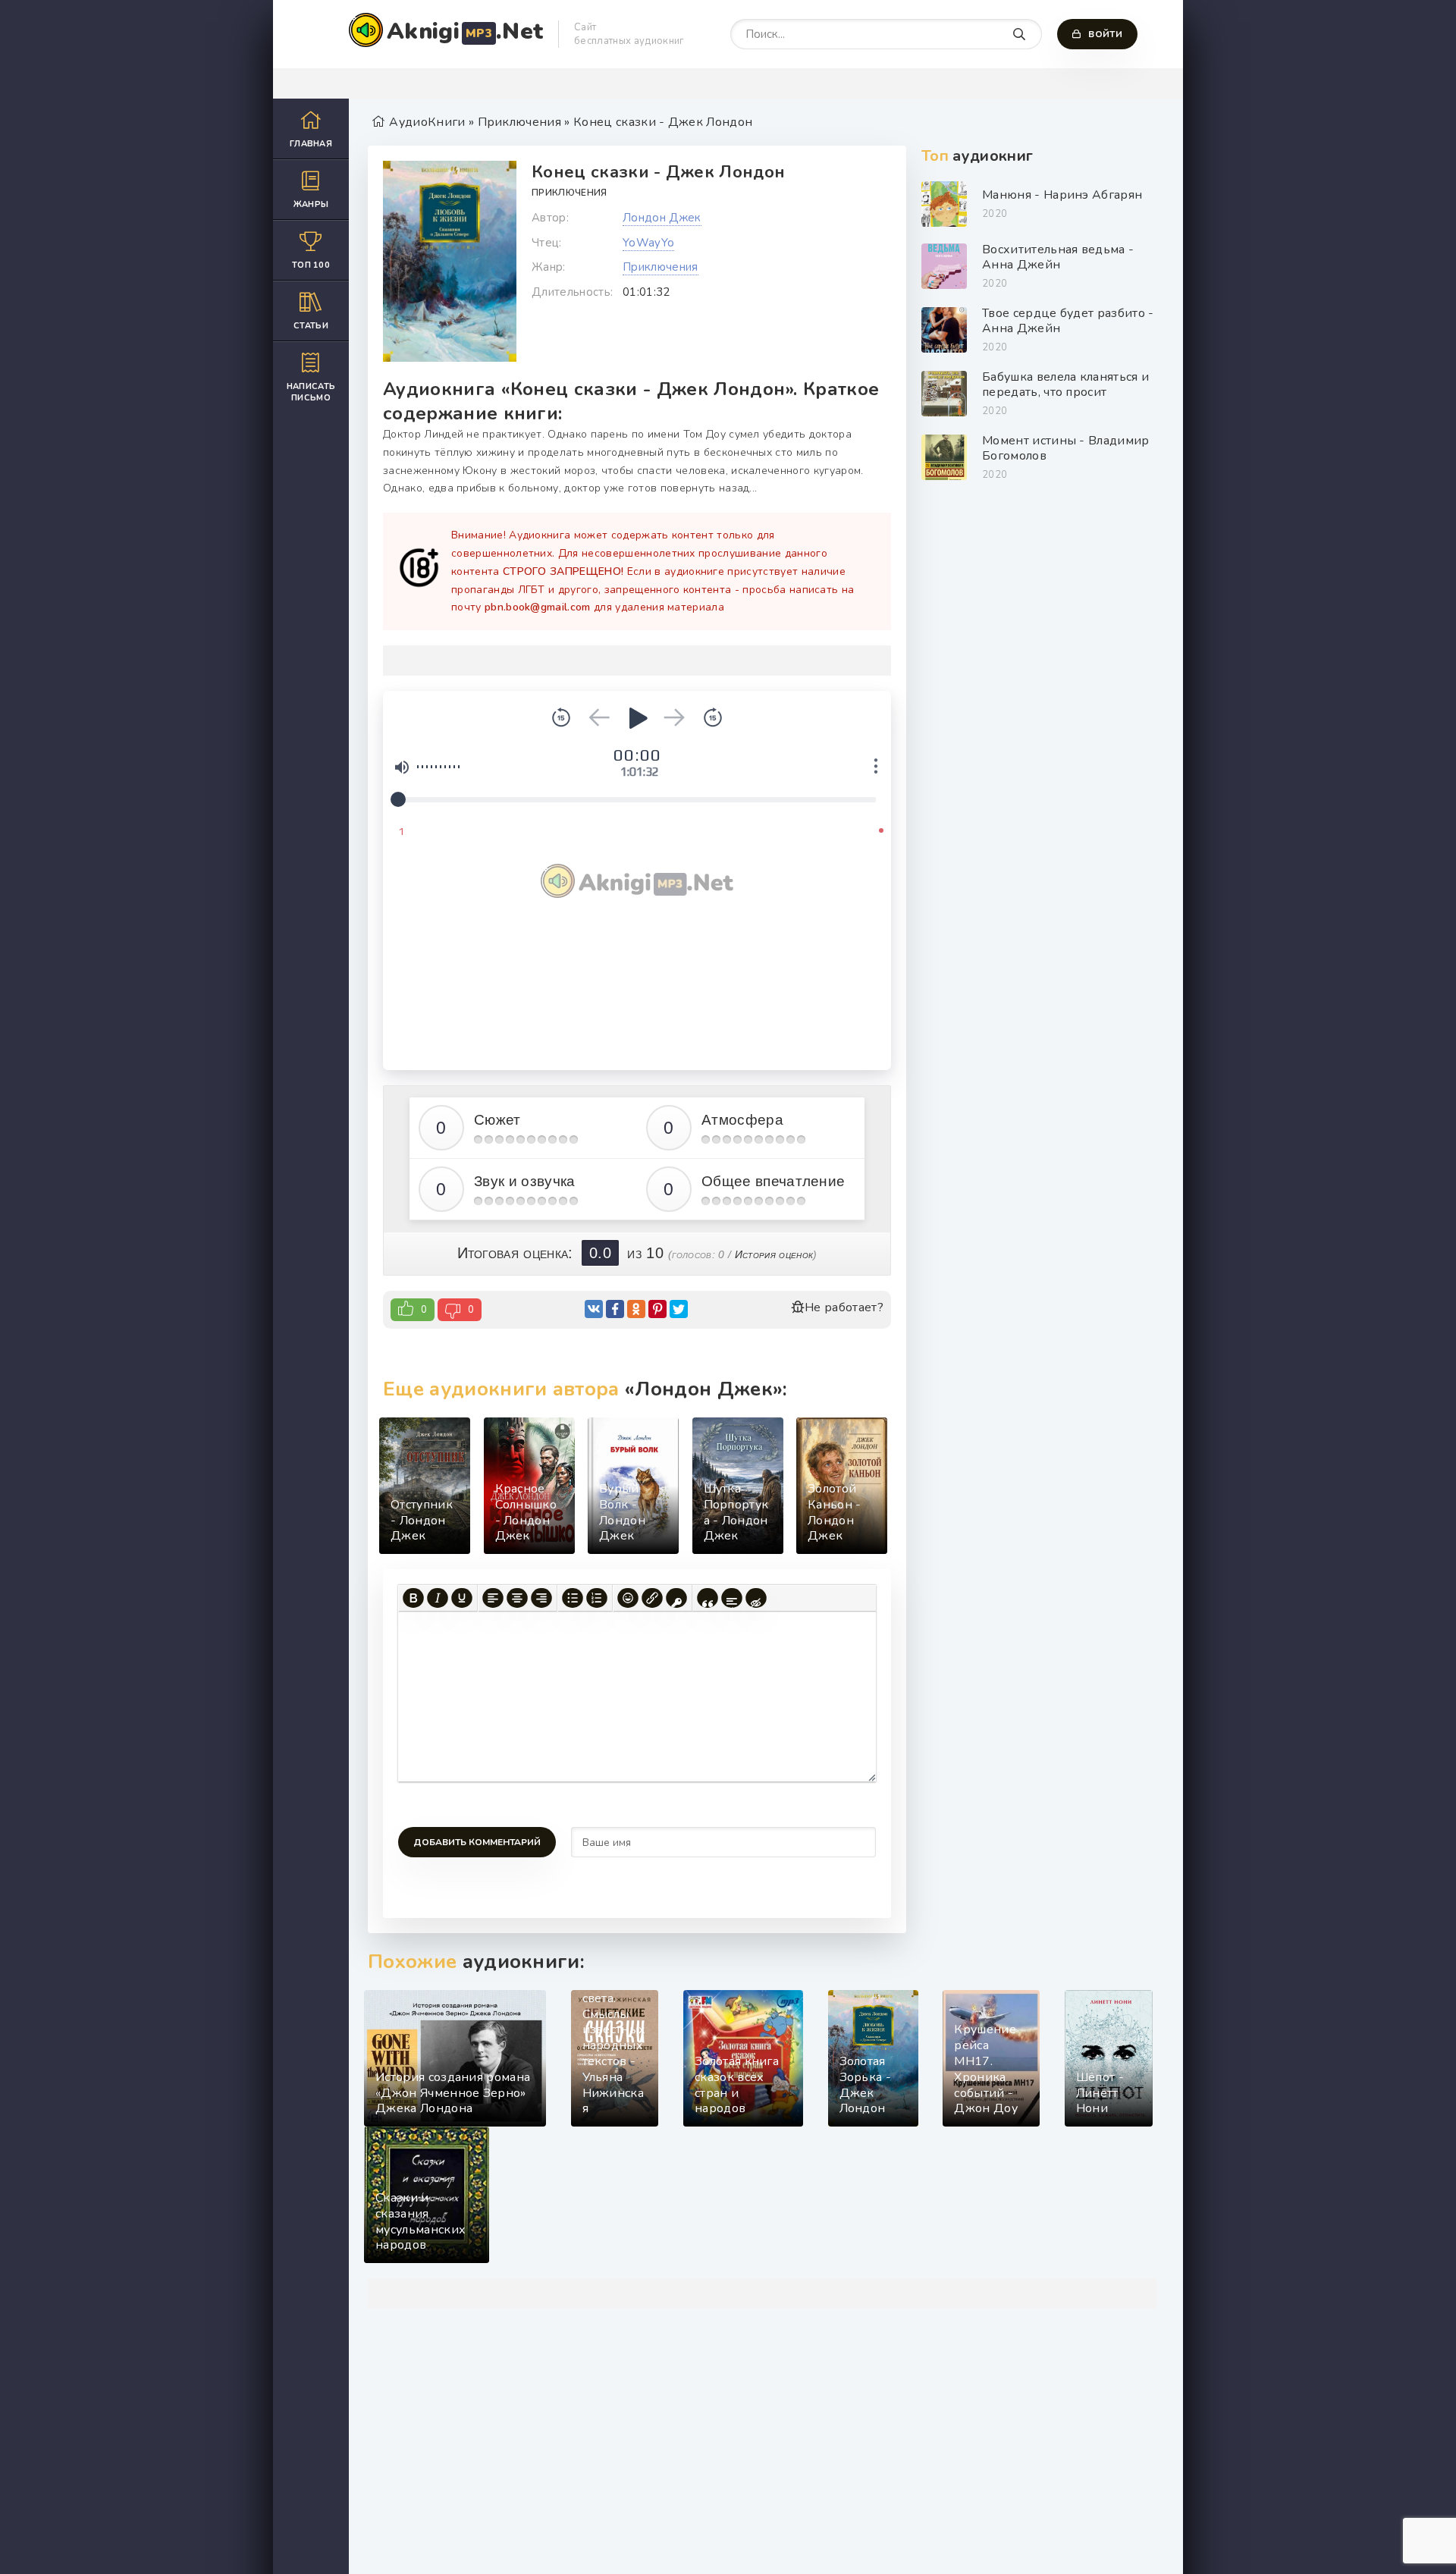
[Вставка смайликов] (628, 1598)
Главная (311, 144)
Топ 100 (311, 265)
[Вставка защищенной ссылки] (676, 1598)
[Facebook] (615, 1309)
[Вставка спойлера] (732, 1598)
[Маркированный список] (573, 1598)
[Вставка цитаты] (708, 1598)
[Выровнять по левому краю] (493, 1598)
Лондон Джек (662, 218)
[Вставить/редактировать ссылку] (652, 1598)
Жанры (311, 204)
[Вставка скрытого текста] (756, 1598)
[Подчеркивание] (462, 1598)
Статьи (311, 326)
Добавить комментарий (477, 1842)
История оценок (774, 1254)
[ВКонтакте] (594, 1309)
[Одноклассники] (636, 1309)
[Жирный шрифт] (413, 1598)
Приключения (570, 193)
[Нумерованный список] (597, 1598)
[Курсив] (438, 1598)
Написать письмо (311, 392)
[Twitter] (679, 1309)
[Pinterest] (657, 1309)
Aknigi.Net (465, 31)
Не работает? (844, 1307)
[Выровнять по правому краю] (541, 1598)
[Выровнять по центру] (517, 1598)
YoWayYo (648, 243)
